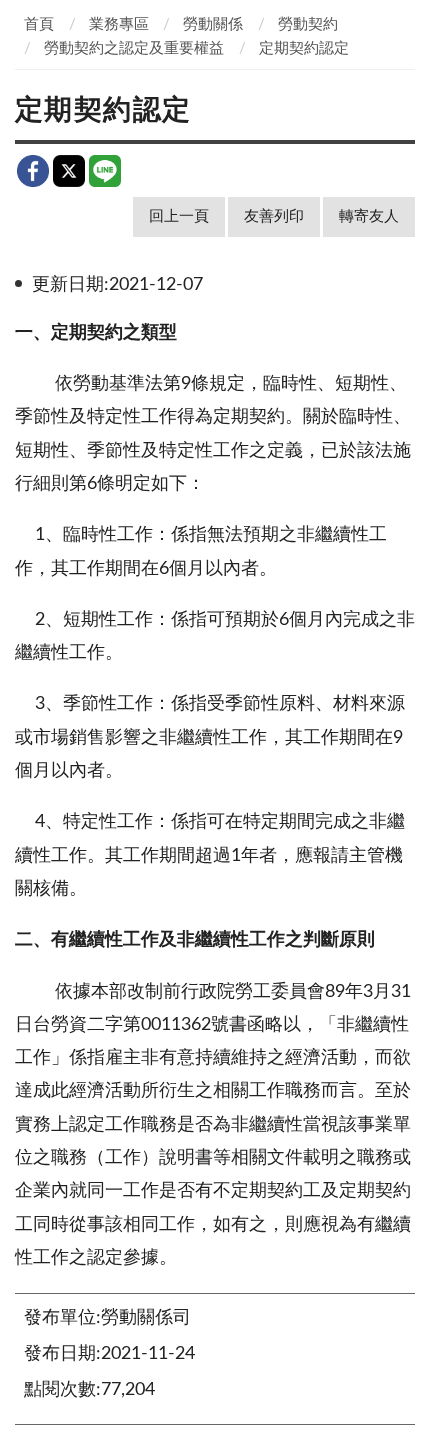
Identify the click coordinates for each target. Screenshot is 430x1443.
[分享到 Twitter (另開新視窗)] (69, 171)
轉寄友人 (369, 216)
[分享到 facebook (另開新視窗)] (33, 171)
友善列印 (274, 216)
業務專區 (119, 24)
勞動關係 (213, 24)
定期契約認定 (304, 48)
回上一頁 (179, 216)
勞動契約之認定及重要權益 (134, 48)
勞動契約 (308, 24)
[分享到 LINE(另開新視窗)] (105, 171)
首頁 (39, 24)
